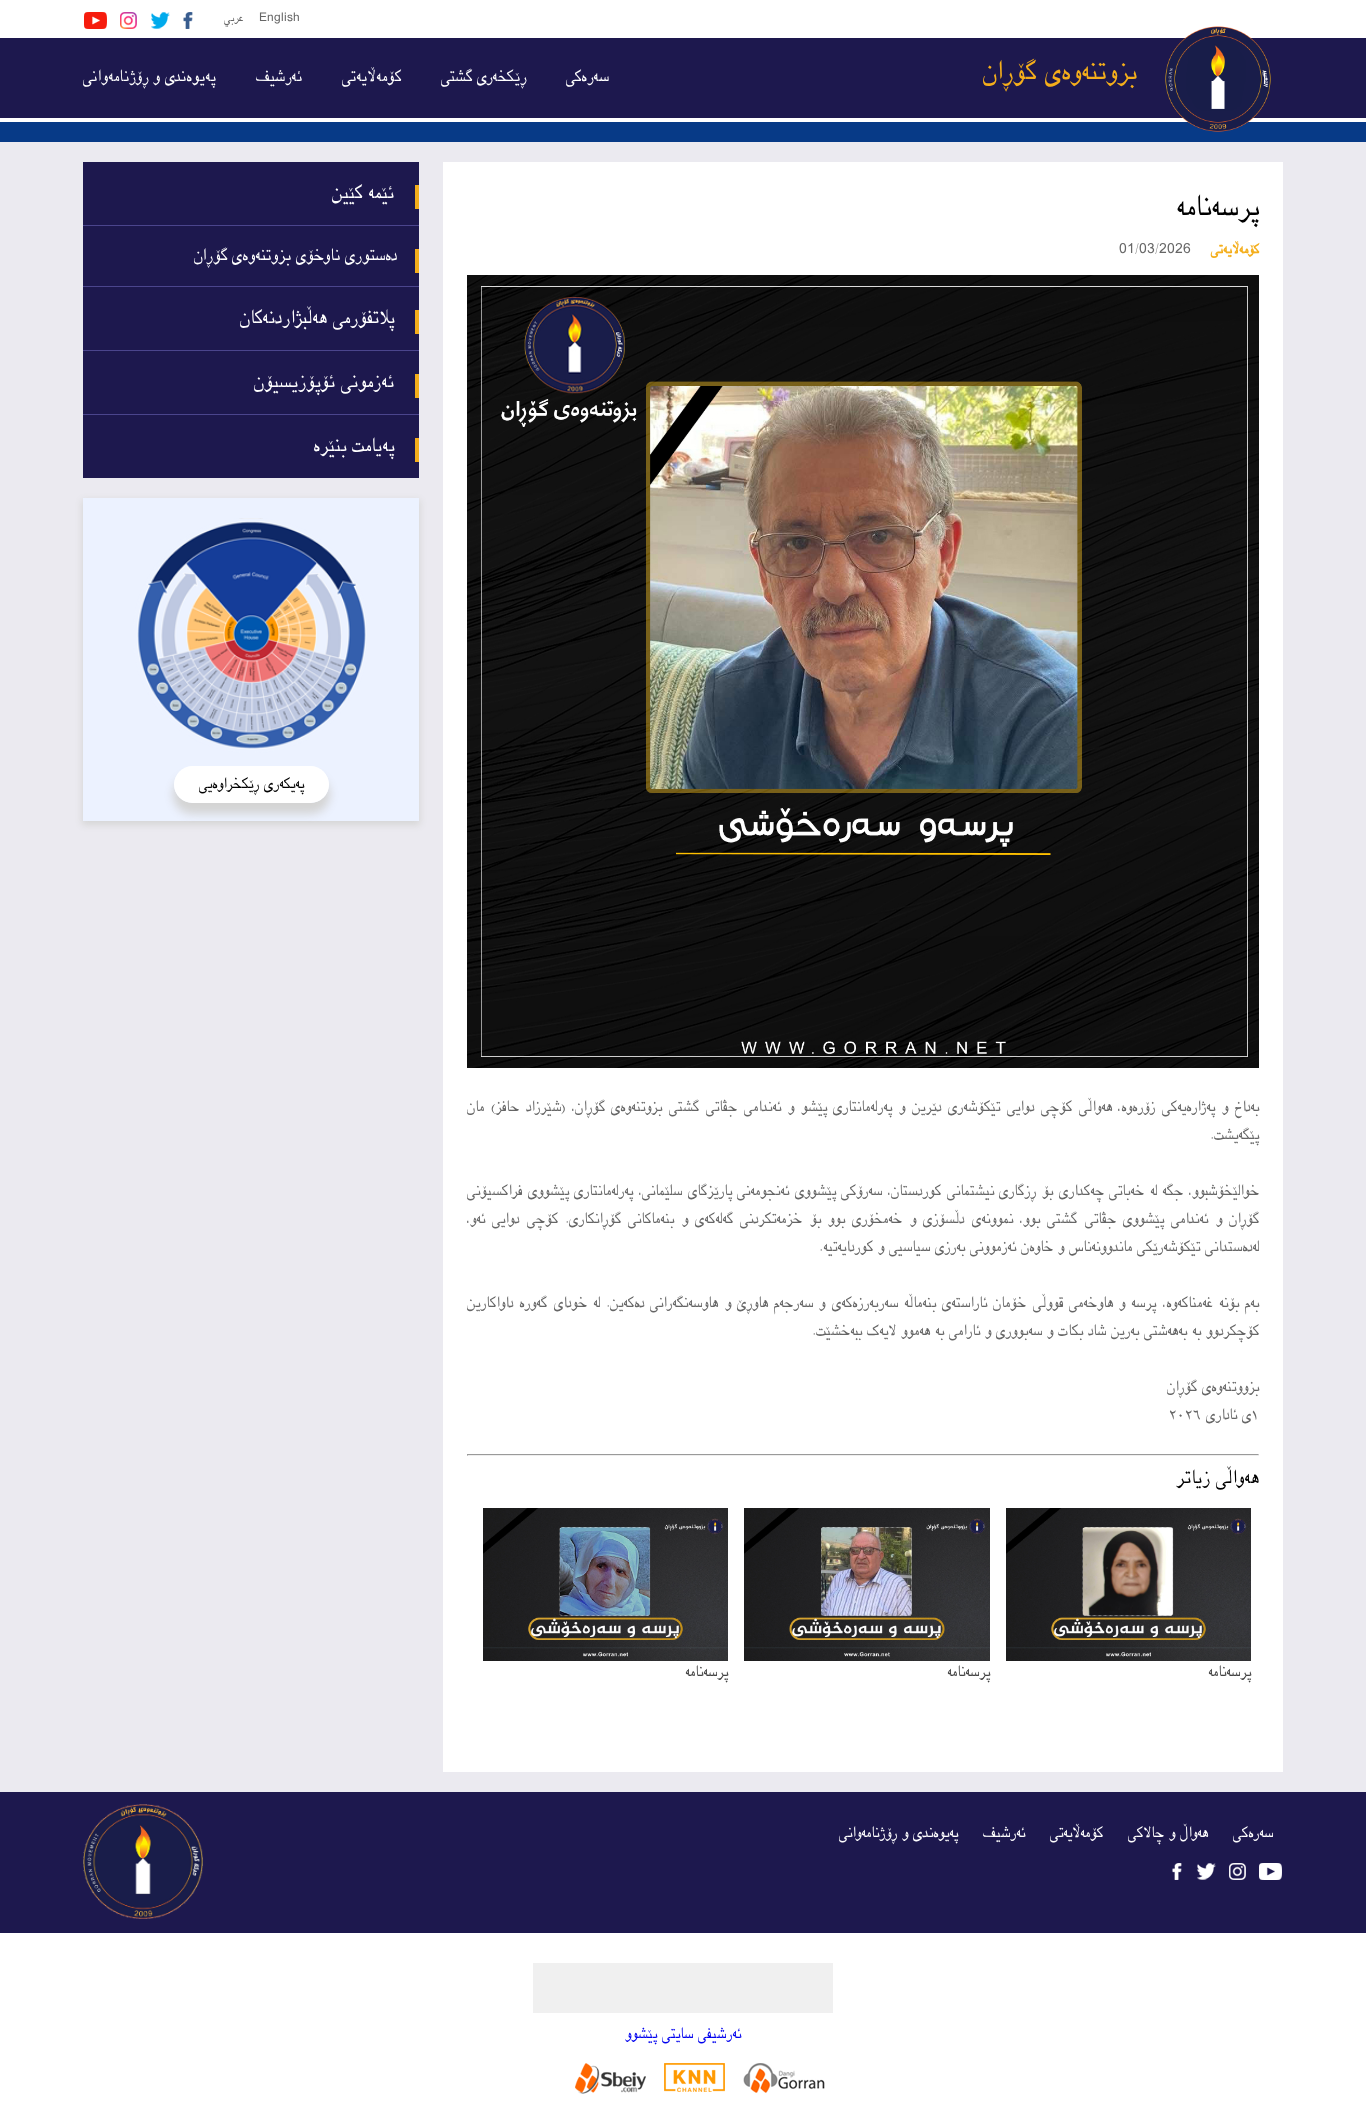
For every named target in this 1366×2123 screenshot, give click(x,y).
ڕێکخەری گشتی (483, 77)
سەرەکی (587, 77)
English (279, 18)
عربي (233, 18)
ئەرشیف (279, 77)
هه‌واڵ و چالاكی (1168, 1833)
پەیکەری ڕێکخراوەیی (251, 784)
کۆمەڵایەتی (371, 77)
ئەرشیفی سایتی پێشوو (683, 2034)
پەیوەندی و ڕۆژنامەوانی (149, 77)
